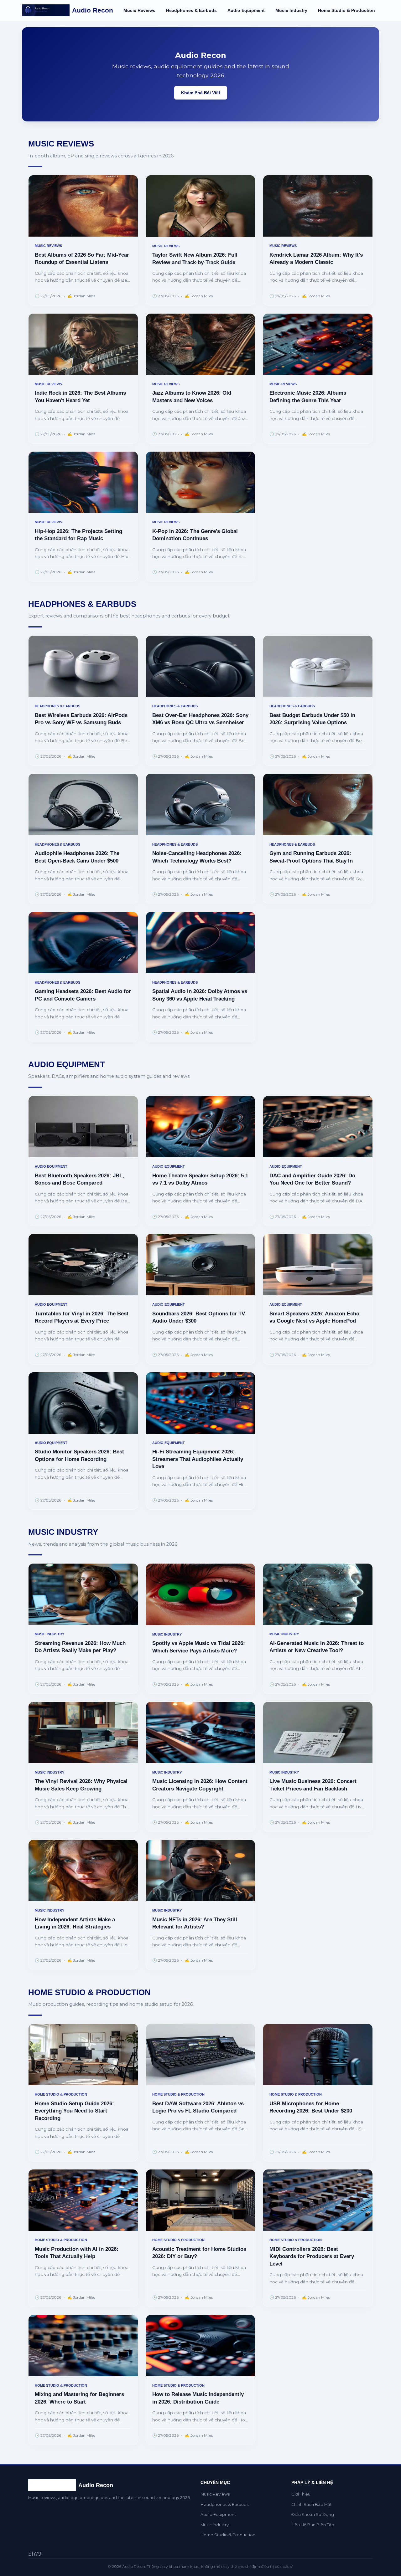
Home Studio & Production (346, 10)
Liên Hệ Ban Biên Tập (313, 2525)
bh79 (35, 2554)
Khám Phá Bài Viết (201, 93)
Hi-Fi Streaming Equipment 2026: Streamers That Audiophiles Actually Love (198, 1459)
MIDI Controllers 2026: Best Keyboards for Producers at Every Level (312, 2256)
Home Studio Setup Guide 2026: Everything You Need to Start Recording (74, 2111)
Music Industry (291, 10)
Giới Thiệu (301, 2494)
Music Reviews (139, 10)
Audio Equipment (246, 10)
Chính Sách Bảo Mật (312, 2504)
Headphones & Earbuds (191, 10)
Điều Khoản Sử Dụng (313, 2515)
